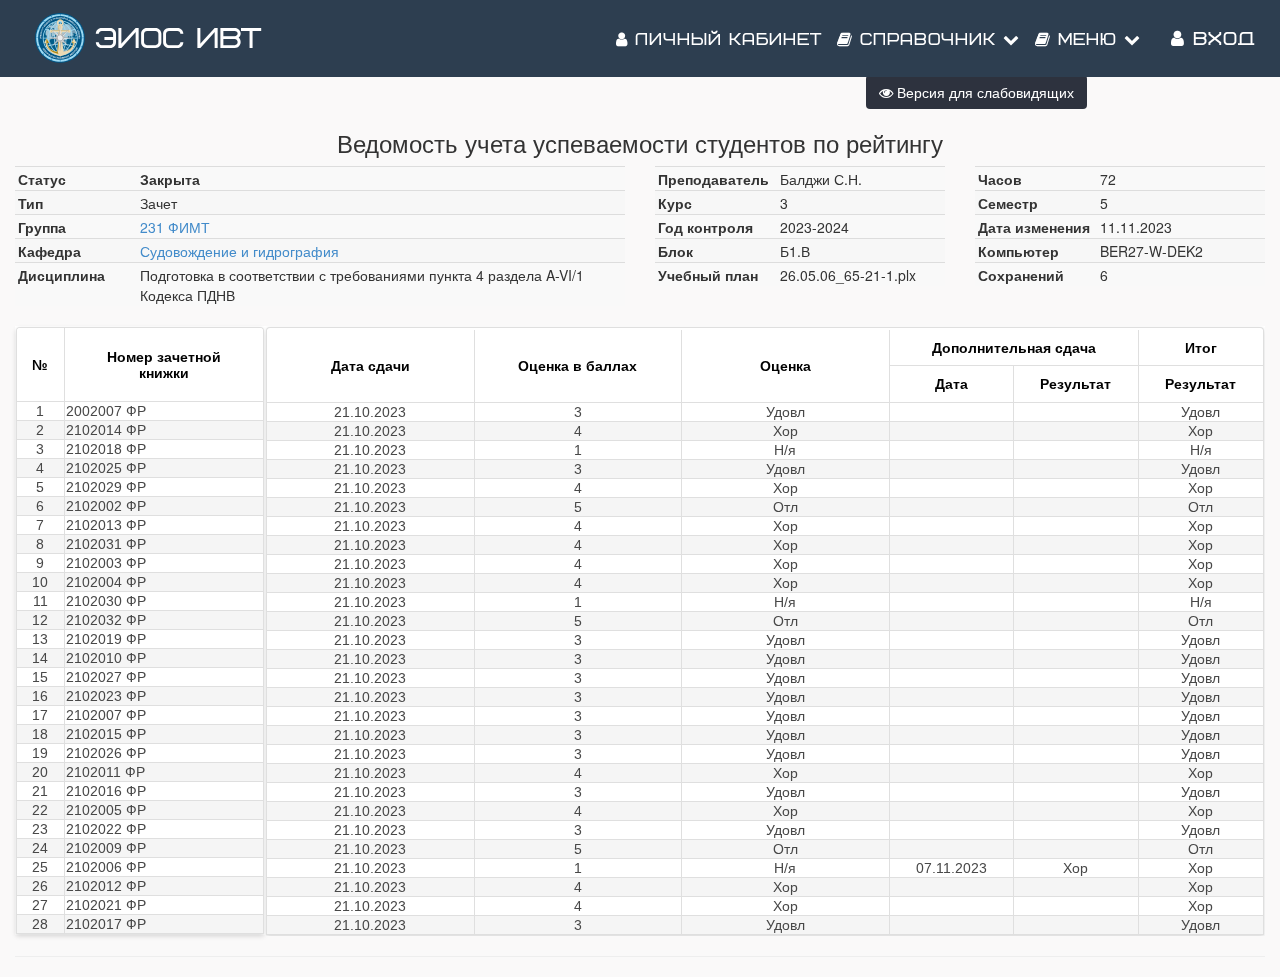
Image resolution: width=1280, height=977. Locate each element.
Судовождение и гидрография (239, 251)
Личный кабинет (725, 40)
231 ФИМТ (175, 227)
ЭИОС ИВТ (178, 39)
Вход (1220, 39)
